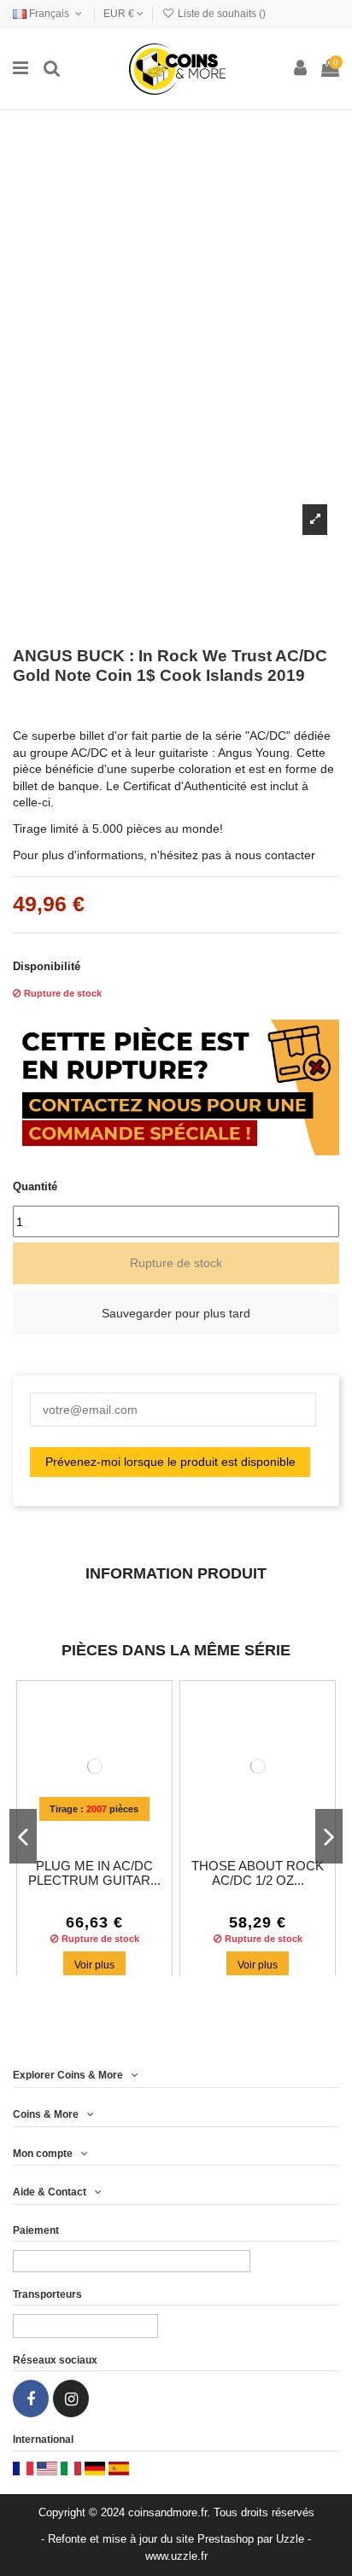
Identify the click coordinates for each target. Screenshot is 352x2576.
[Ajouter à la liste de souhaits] (82, 1829)
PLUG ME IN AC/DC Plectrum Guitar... (94, 1874)
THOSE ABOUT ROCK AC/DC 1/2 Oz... (258, 1874)
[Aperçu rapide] (107, 1829)
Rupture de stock (176, 1263)
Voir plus (94, 1965)
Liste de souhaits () (220, 14)
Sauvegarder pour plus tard (176, 1313)
